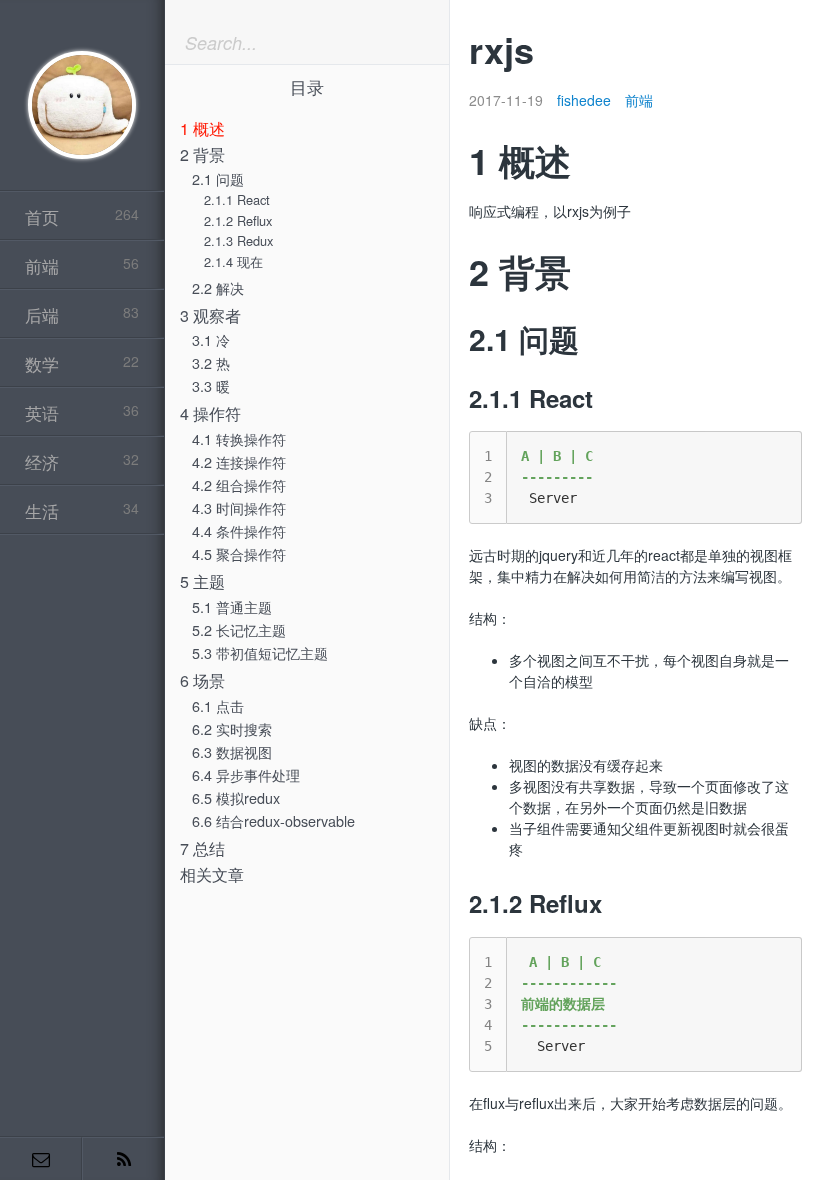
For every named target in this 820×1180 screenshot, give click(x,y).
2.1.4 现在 (233, 261)
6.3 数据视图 (232, 751)
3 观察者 (210, 315)
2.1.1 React (237, 199)
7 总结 (202, 848)
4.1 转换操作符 (239, 438)
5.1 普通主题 (232, 606)
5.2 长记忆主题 (239, 629)
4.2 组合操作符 (239, 484)
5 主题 (202, 581)
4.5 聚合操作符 (239, 553)
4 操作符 (210, 413)
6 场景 (202, 680)
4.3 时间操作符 (239, 507)
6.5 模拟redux (236, 797)
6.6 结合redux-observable (273, 820)
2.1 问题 (218, 178)
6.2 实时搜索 (232, 728)
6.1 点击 (218, 705)
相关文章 (212, 874)
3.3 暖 (211, 385)
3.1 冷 (211, 339)
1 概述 (202, 128)
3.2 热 (211, 362)
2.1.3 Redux (238, 240)
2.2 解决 (218, 287)
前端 (639, 100)
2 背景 (202, 154)
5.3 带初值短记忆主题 (260, 652)
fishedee (584, 100)
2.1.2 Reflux (238, 220)
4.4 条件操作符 (239, 530)
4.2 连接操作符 (239, 461)
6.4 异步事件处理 (246, 774)
